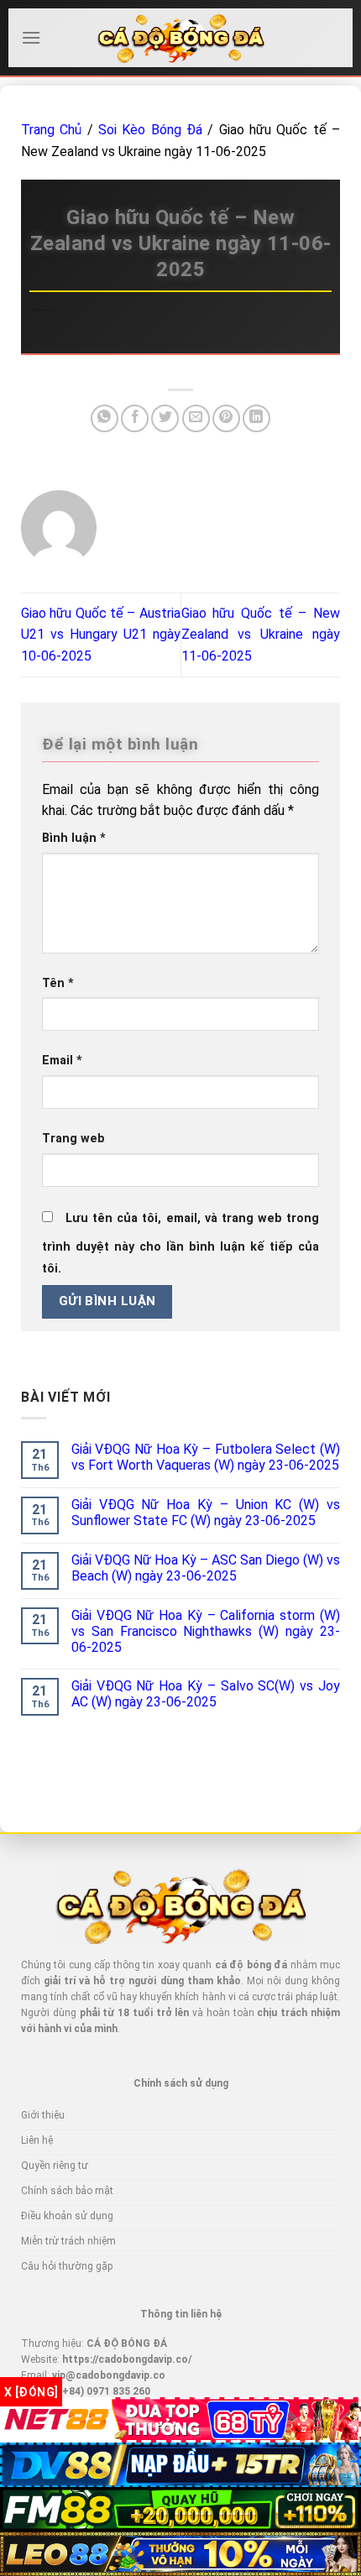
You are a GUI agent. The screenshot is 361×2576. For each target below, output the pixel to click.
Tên (58, 983)
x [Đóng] (31, 2392)
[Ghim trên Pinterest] (226, 418)
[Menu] (31, 37)
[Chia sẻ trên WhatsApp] (105, 418)
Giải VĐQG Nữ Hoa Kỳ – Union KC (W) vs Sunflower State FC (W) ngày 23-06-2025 (206, 1513)
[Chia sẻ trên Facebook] (135, 418)
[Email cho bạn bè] (196, 418)
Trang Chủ (51, 130)
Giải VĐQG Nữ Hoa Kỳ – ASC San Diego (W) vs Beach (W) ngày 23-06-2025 (206, 1568)
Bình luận (74, 838)
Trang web (73, 1139)
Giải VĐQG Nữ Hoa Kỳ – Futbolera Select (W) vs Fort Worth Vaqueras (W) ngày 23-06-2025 (206, 1457)
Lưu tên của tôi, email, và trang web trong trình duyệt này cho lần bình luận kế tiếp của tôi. (180, 1244)
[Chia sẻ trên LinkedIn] (256, 418)
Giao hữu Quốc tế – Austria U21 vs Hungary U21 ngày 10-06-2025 (101, 635)
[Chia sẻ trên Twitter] (165, 418)
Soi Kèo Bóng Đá (150, 130)
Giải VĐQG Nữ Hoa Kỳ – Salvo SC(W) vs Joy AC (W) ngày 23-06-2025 (206, 1694)
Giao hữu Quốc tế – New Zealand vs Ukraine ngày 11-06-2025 (261, 635)
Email (62, 1061)
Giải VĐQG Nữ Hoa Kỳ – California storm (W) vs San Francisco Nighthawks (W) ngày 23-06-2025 (206, 1631)
